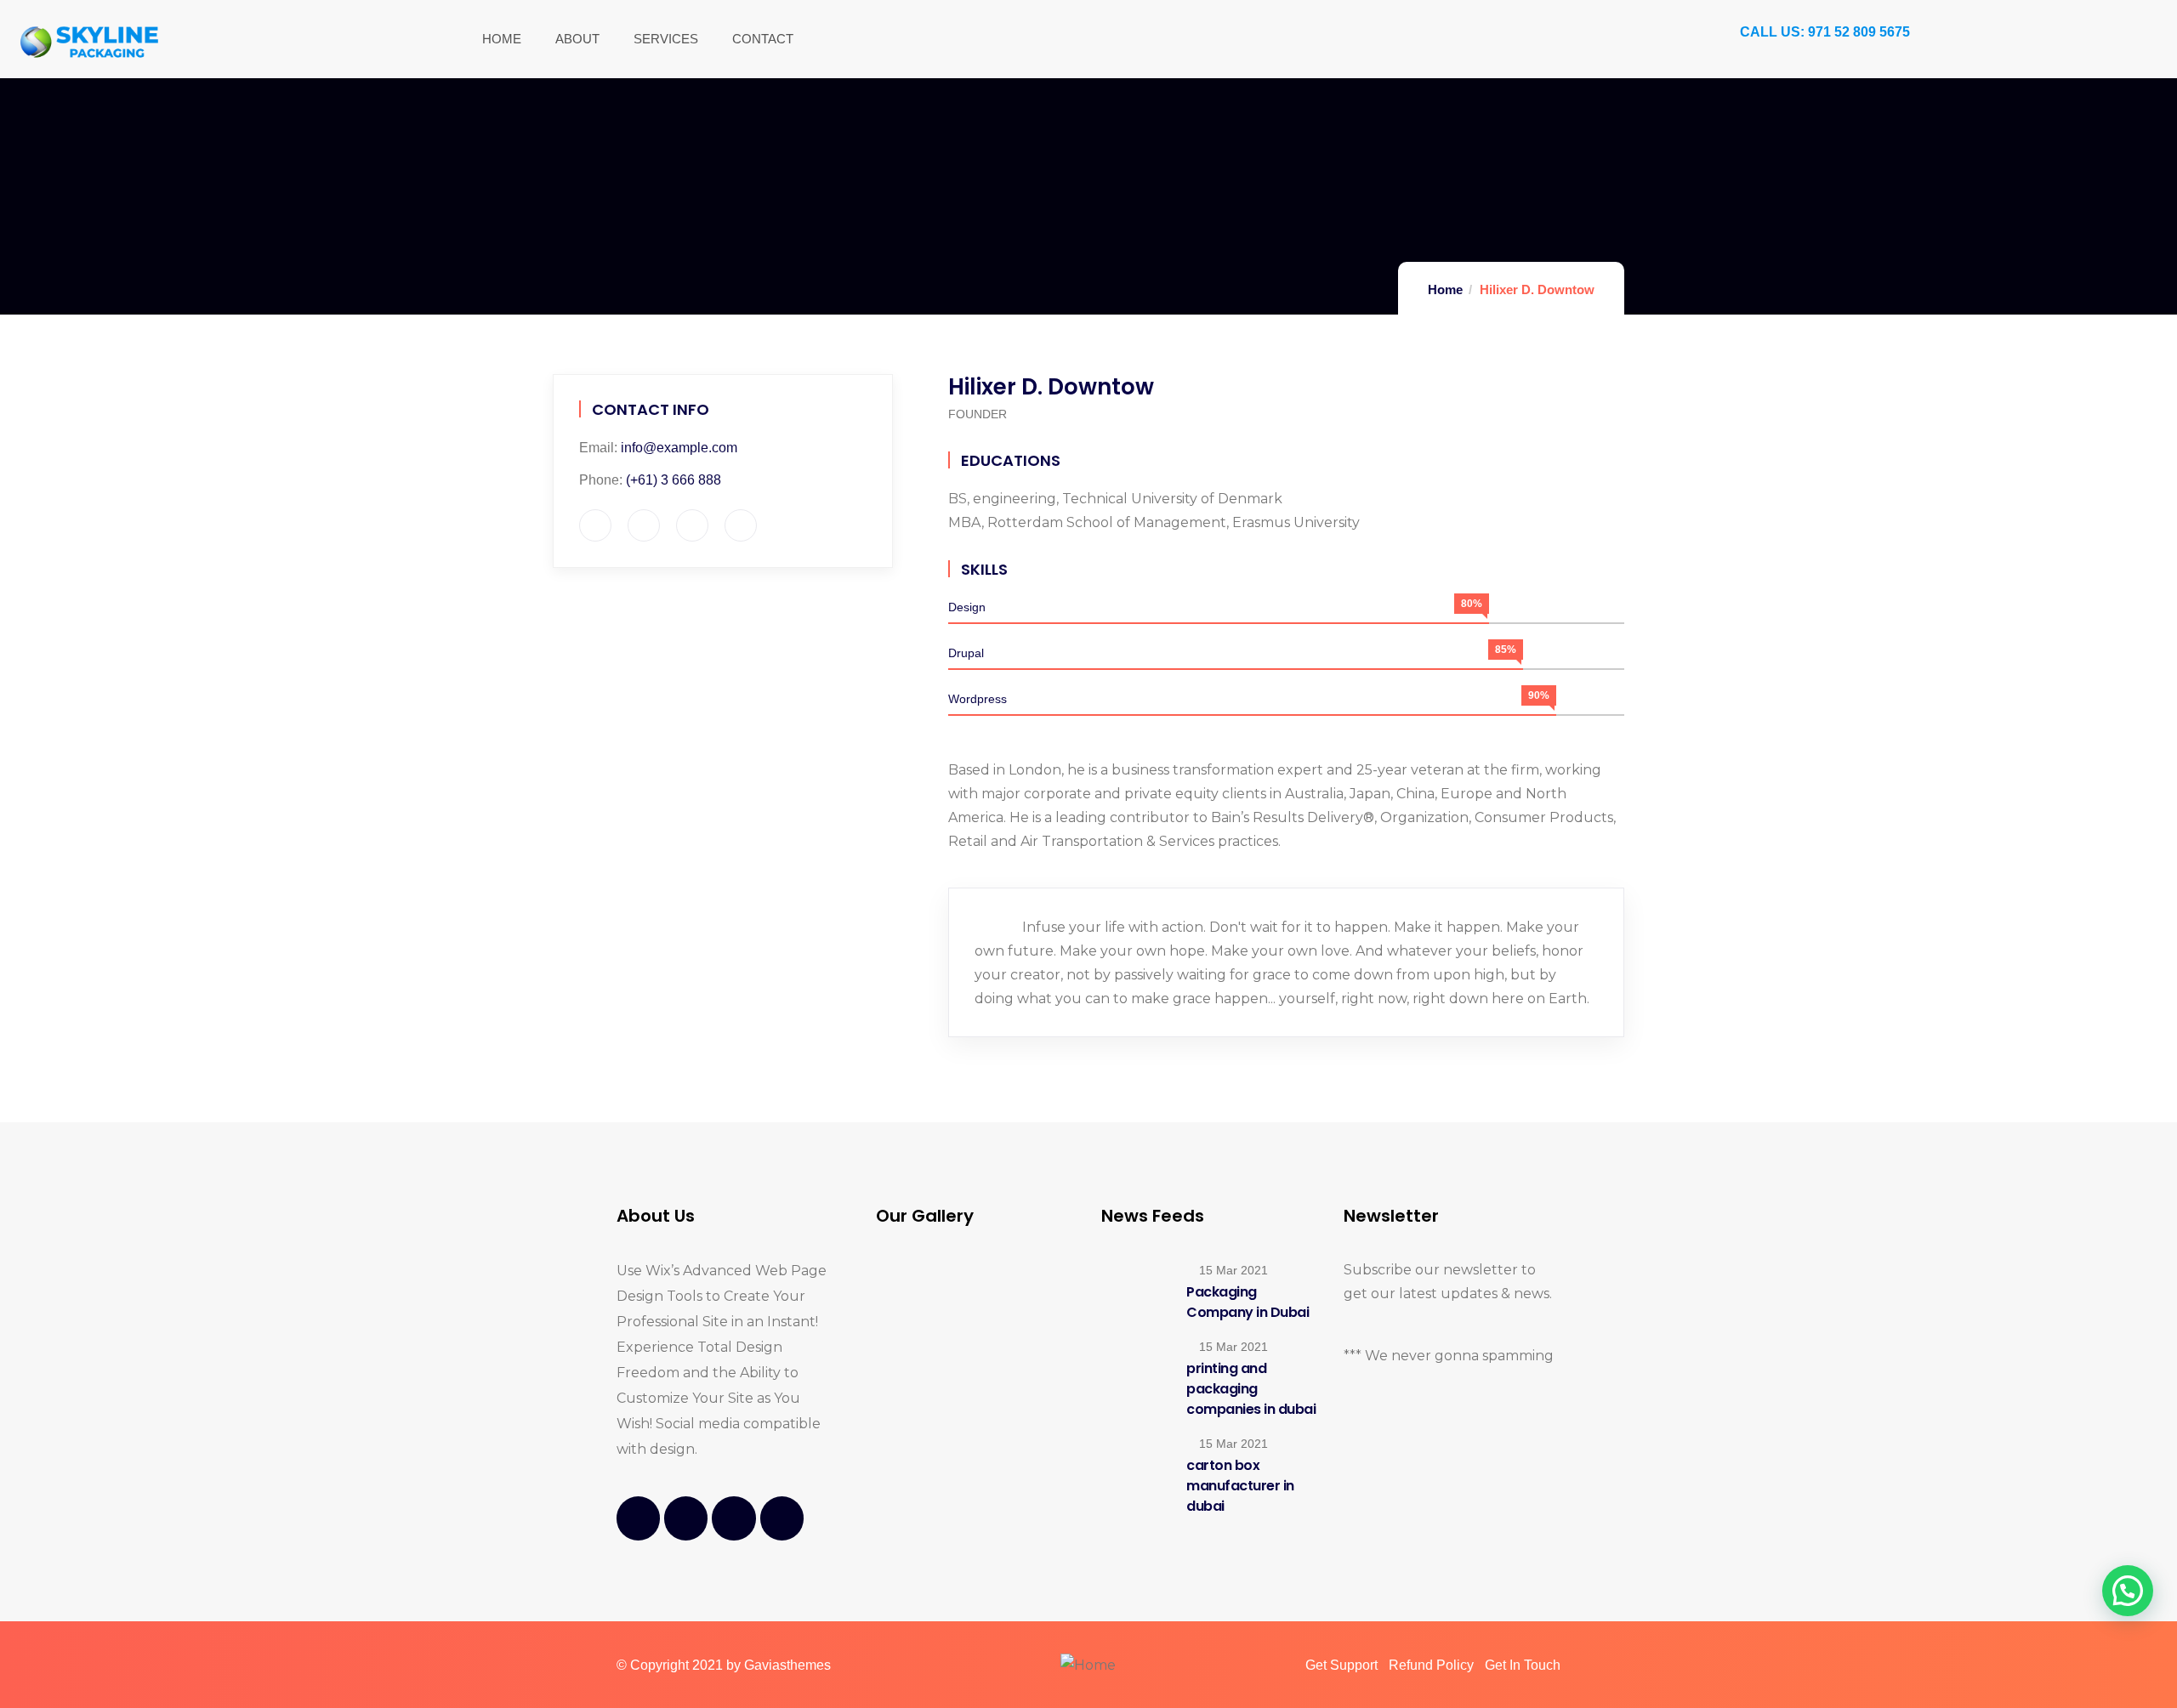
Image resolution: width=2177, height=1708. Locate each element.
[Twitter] (686, 1518)
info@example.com (679, 448)
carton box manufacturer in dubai (1240, 1486)
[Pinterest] (782, 1518)
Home (1445, 289)
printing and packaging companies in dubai (1251, 1389)
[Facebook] (638, 1518)
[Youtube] (733, 1518)
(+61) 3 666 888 (674, 480)
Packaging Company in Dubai (1248, 1302)
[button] (2128, 1591)
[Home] (89, 41)
